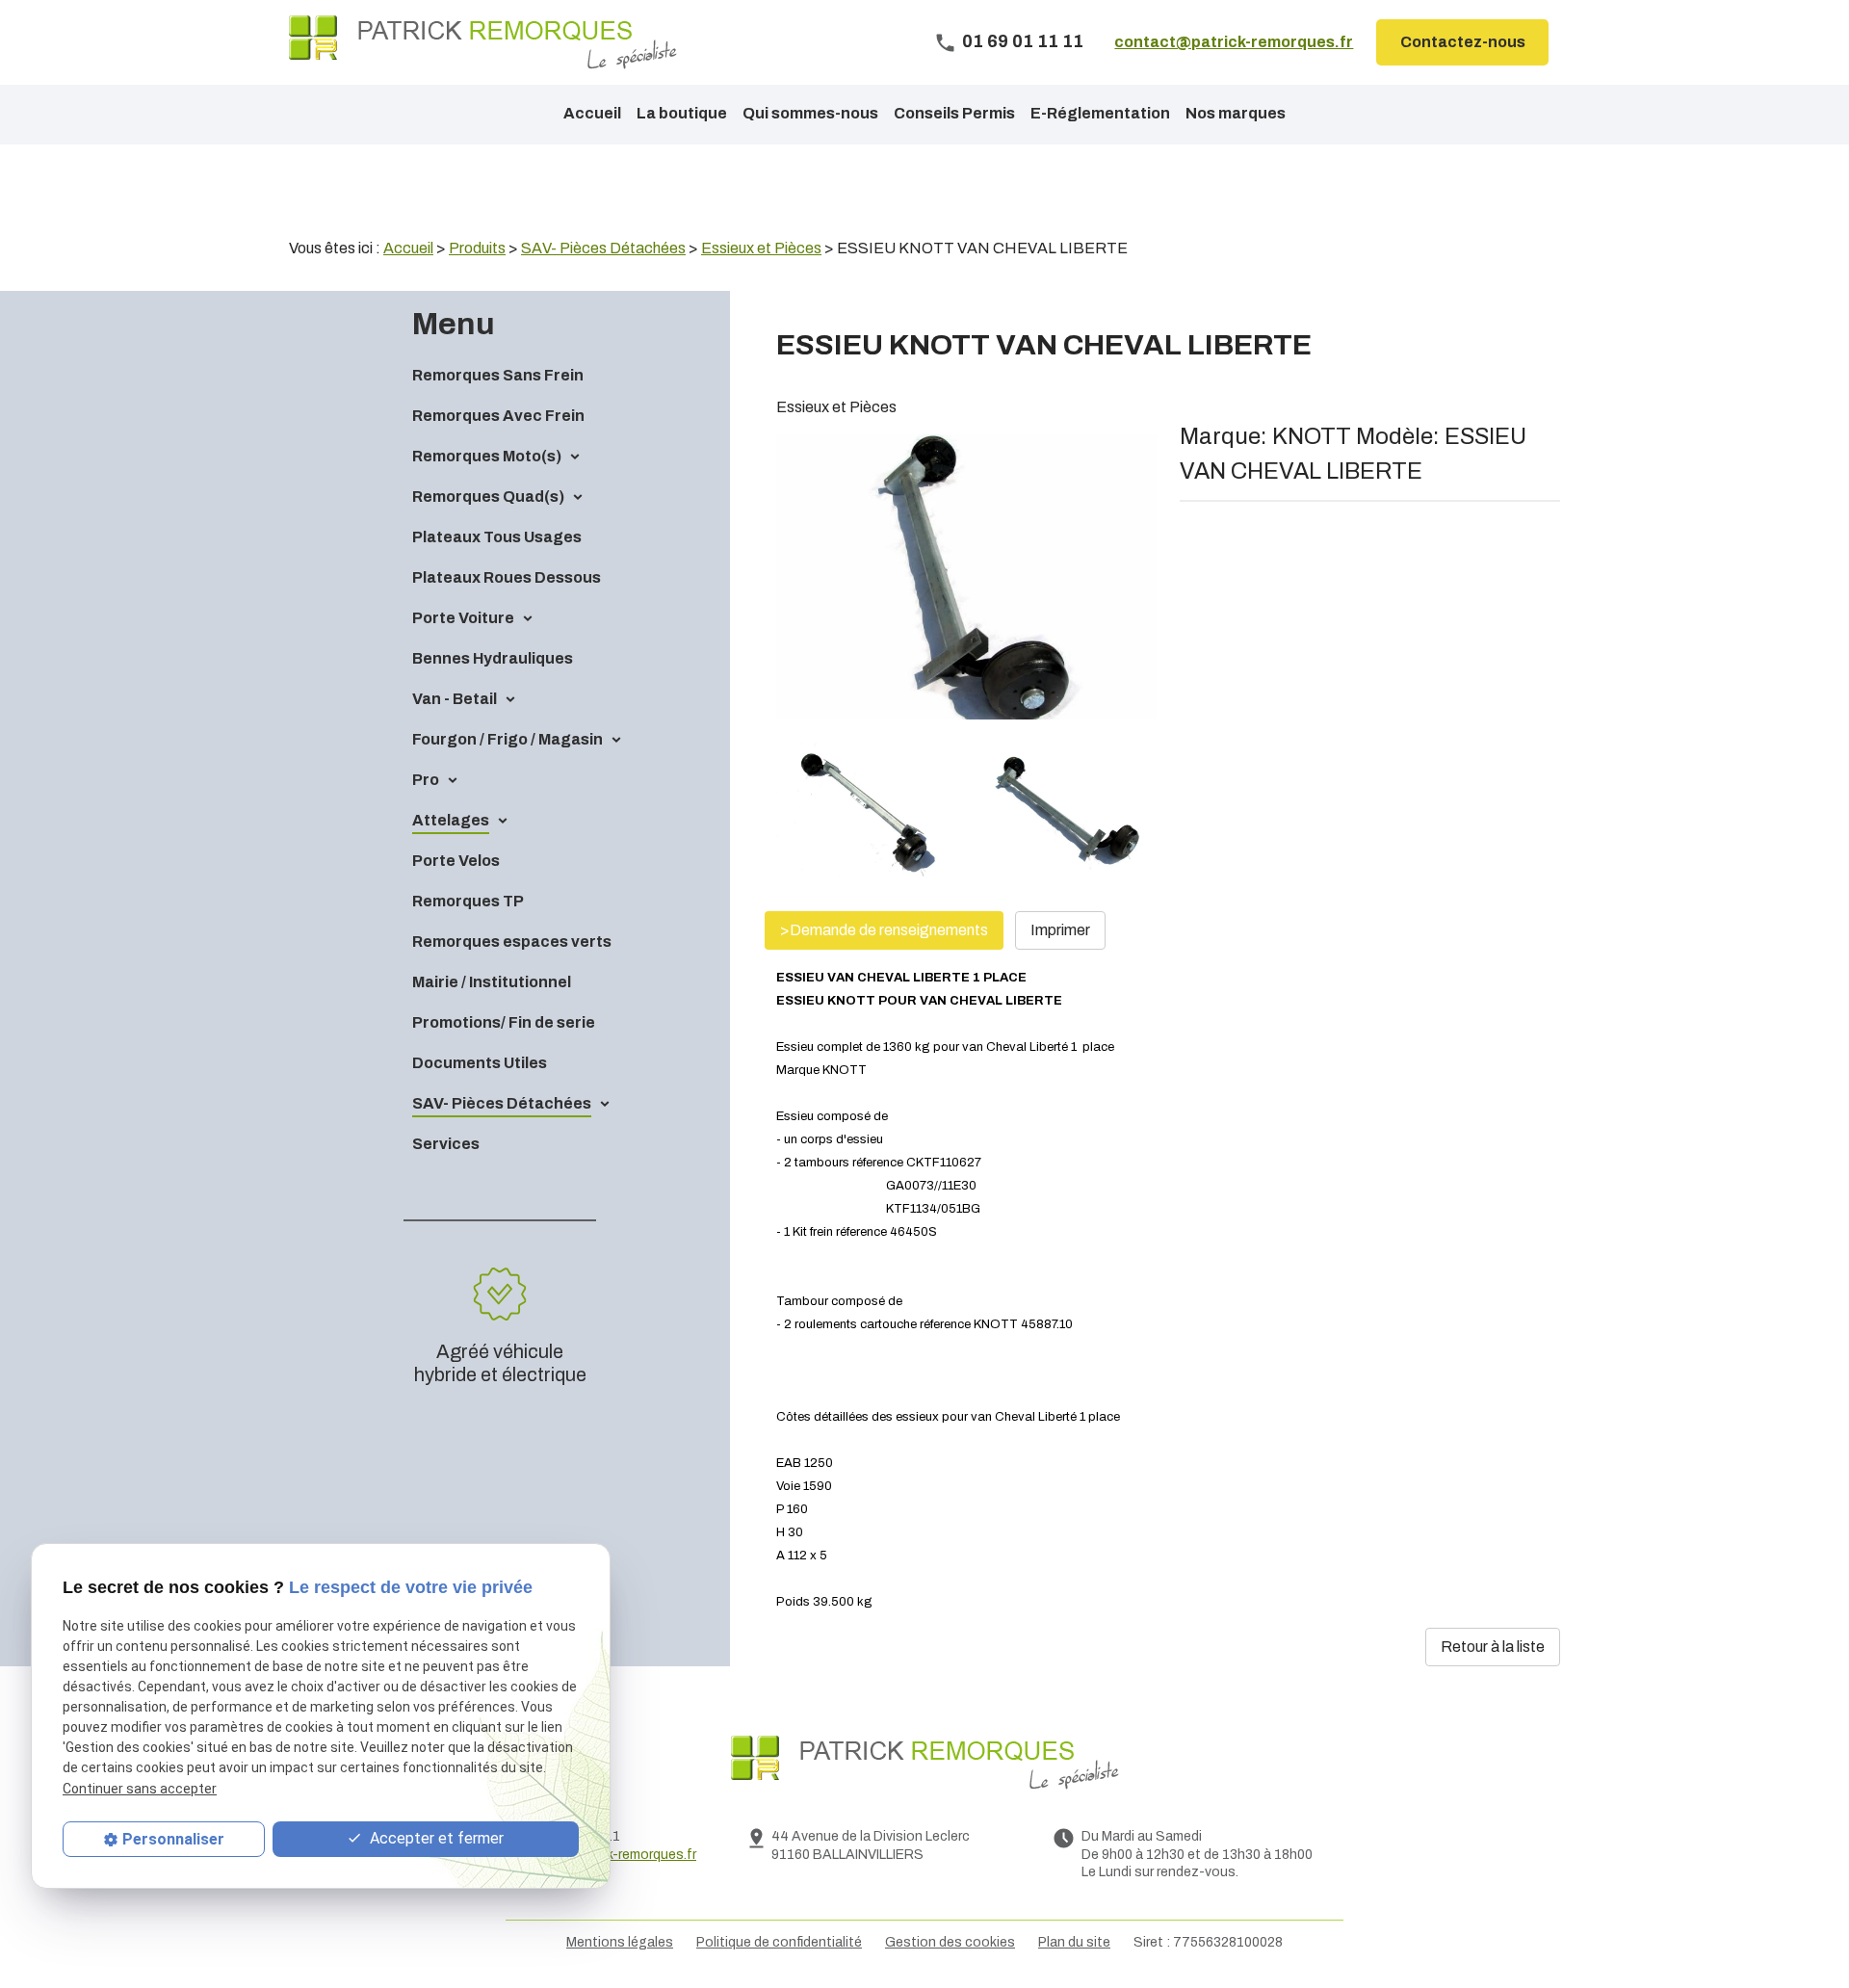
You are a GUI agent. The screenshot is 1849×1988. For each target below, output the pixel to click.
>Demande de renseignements (884, 930)
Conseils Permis (954, 113)
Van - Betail (455, 699)
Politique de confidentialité (779, 1942)
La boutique (682, 113)
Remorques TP (468, 901)
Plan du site (1074, 1942)
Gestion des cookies (950, 1942)
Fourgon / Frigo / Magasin (508, 739)
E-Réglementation (1100, 113)
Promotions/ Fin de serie (504, 1022)
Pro (426, 780)
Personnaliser (173, 1839)
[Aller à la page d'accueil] (483, 42)
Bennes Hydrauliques (493, 658)
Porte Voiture (463, 618)
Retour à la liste (1493, 1647)
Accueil (592, 113)
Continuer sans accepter (140, 1788)
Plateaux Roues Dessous (507, 577)
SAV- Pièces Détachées (502, 1103)
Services (446, 1144)
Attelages (451, 820)
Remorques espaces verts (512, 942)
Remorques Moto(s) (487, 456)
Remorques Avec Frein (498, 416)
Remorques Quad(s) (488, 497)
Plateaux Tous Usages (497, 537)
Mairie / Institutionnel (492, 982)
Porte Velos (456, 861)
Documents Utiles (480, 1063)
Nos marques (1236, 113)
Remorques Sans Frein (498, 375)
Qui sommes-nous (810, 113)
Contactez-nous (1463, 42)
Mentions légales (620, 1942)
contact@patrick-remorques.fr (1234, 42)
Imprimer (1060, 930)
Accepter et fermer (435, 1838)
